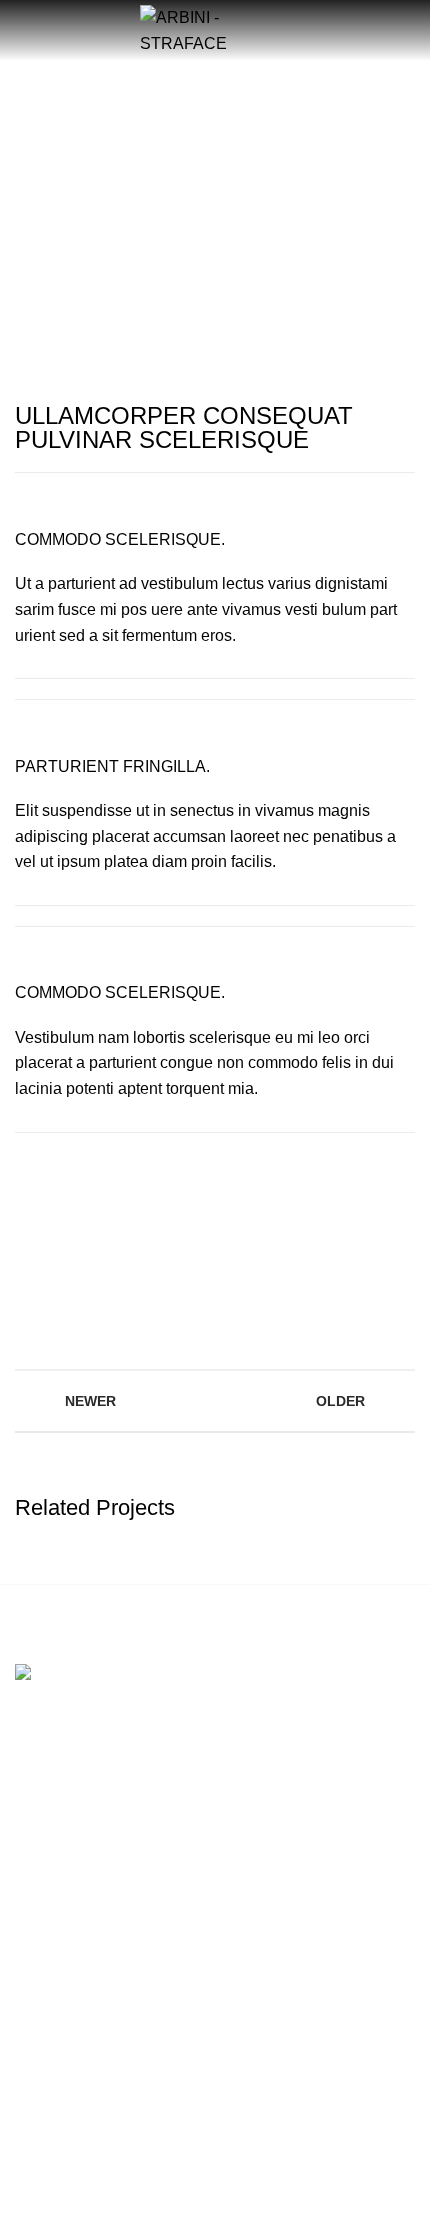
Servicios (43, 1982)
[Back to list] (215, 1401)
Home (108, 181)
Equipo (37, 2051)
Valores (38, 2017)
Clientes (40, 2086)
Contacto (43, 2120)
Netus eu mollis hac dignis (232, 181)
